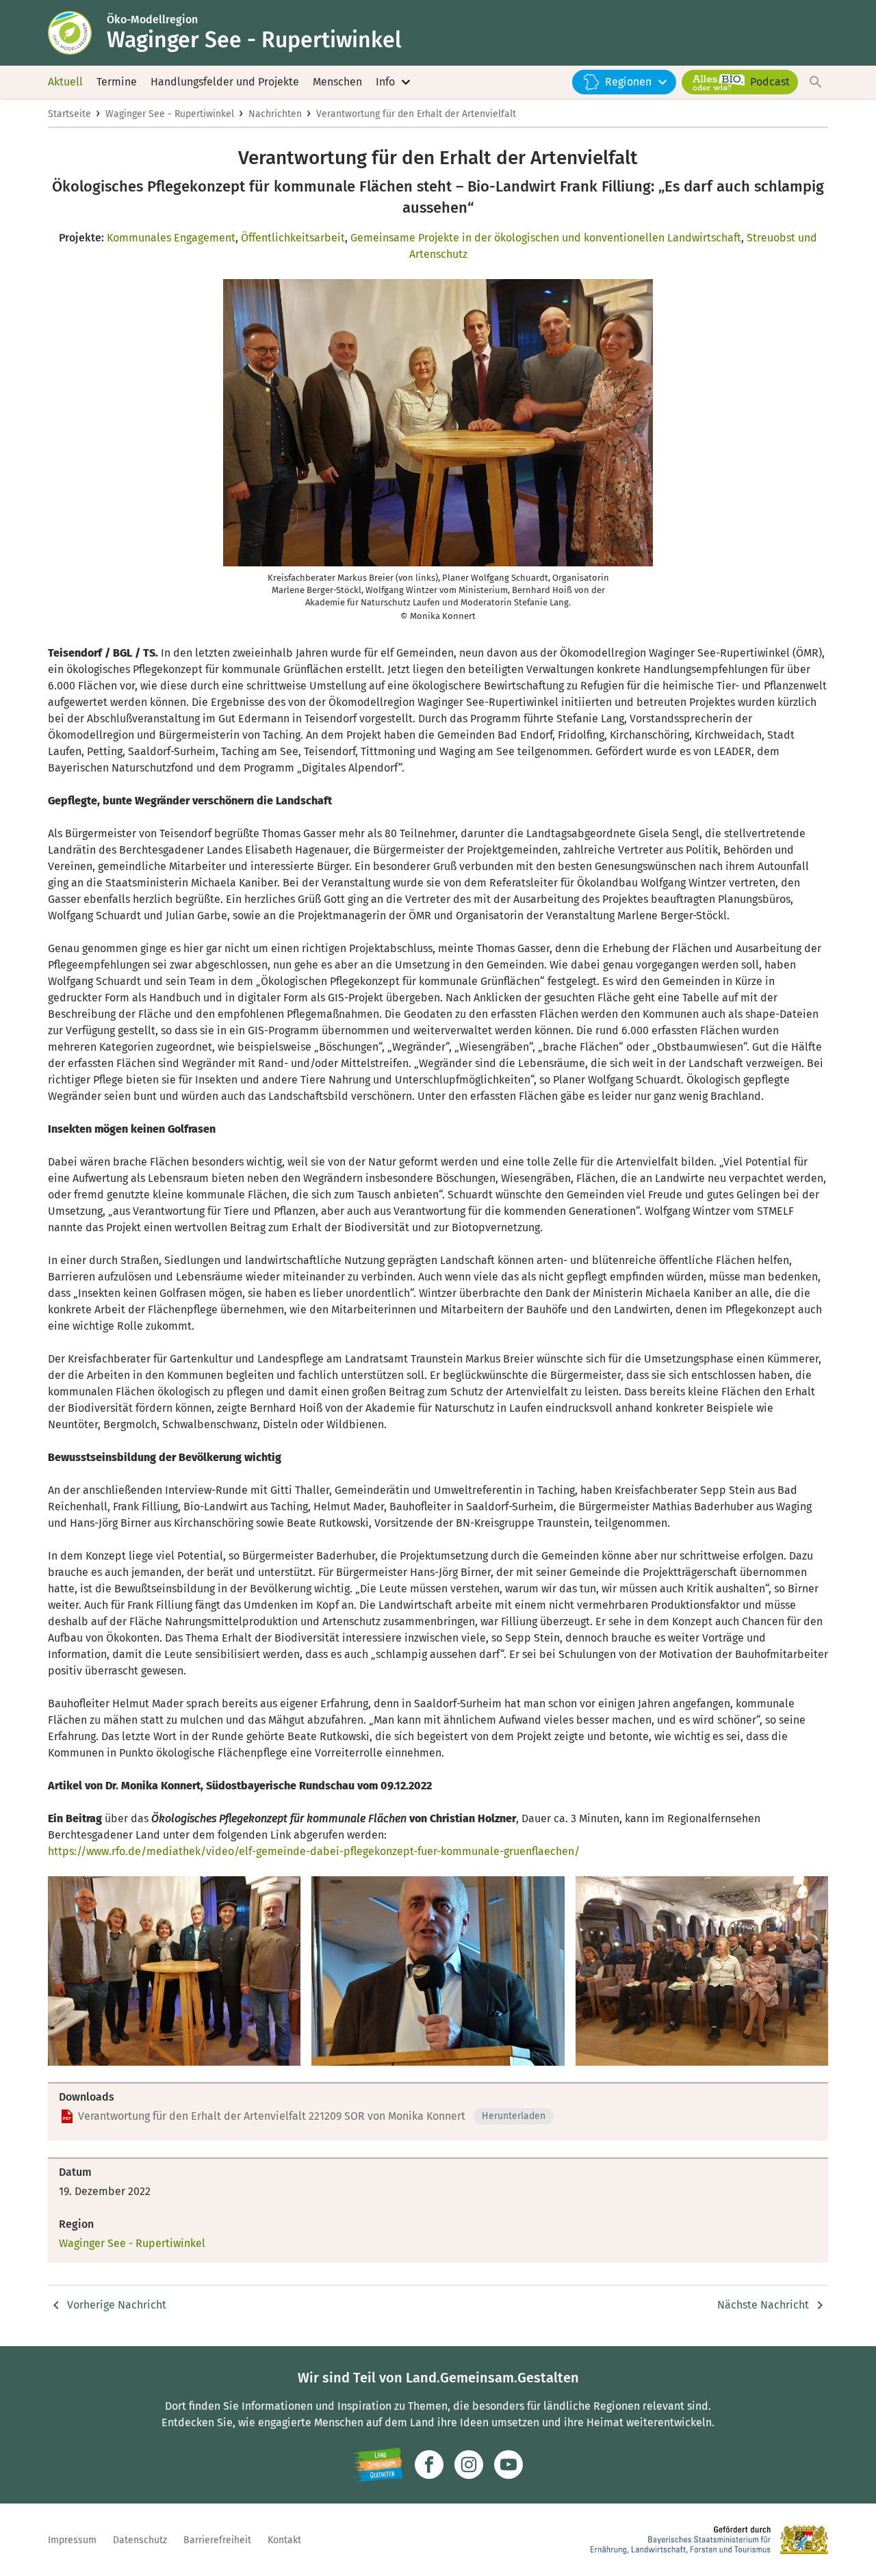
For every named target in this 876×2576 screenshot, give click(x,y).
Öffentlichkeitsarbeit (293, 238)
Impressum (72, 2540)
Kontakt (284, 2540)
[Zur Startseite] (77, 33)
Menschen (337, 82)
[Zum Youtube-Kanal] (508, 2465)
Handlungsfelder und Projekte (225, 82)
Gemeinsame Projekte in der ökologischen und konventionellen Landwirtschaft (546, 238)
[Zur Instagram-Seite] (469, 2465)
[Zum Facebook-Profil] (429, 2465)
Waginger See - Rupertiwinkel (170, 114)
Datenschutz (140, 2540)
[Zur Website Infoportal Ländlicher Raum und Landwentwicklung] (378, 2465)
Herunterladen (514, 2116)
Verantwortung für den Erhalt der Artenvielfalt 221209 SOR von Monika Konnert (272, 2116)
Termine (117, 82)
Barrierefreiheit (217, 2540)
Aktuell (65, 82)
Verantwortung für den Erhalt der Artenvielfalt (416, 114)
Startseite (69, 114)
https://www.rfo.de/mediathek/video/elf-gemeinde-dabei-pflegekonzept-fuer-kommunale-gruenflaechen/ (314, 1851)
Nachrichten (275, 114)
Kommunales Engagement (171, 238)
